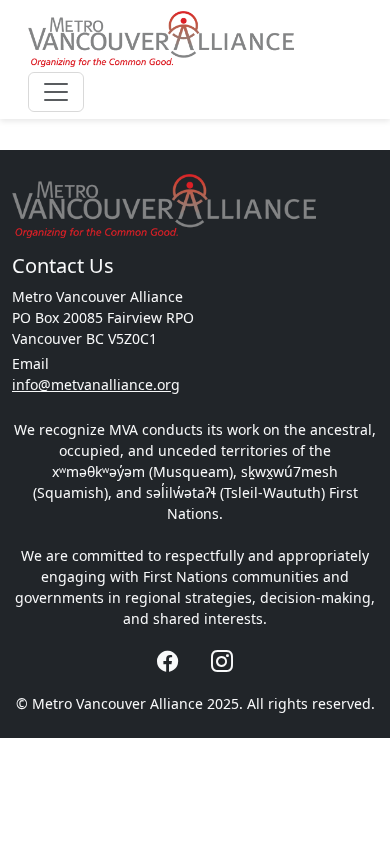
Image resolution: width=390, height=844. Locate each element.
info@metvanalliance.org (96, 384)
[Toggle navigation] (56, 92)
